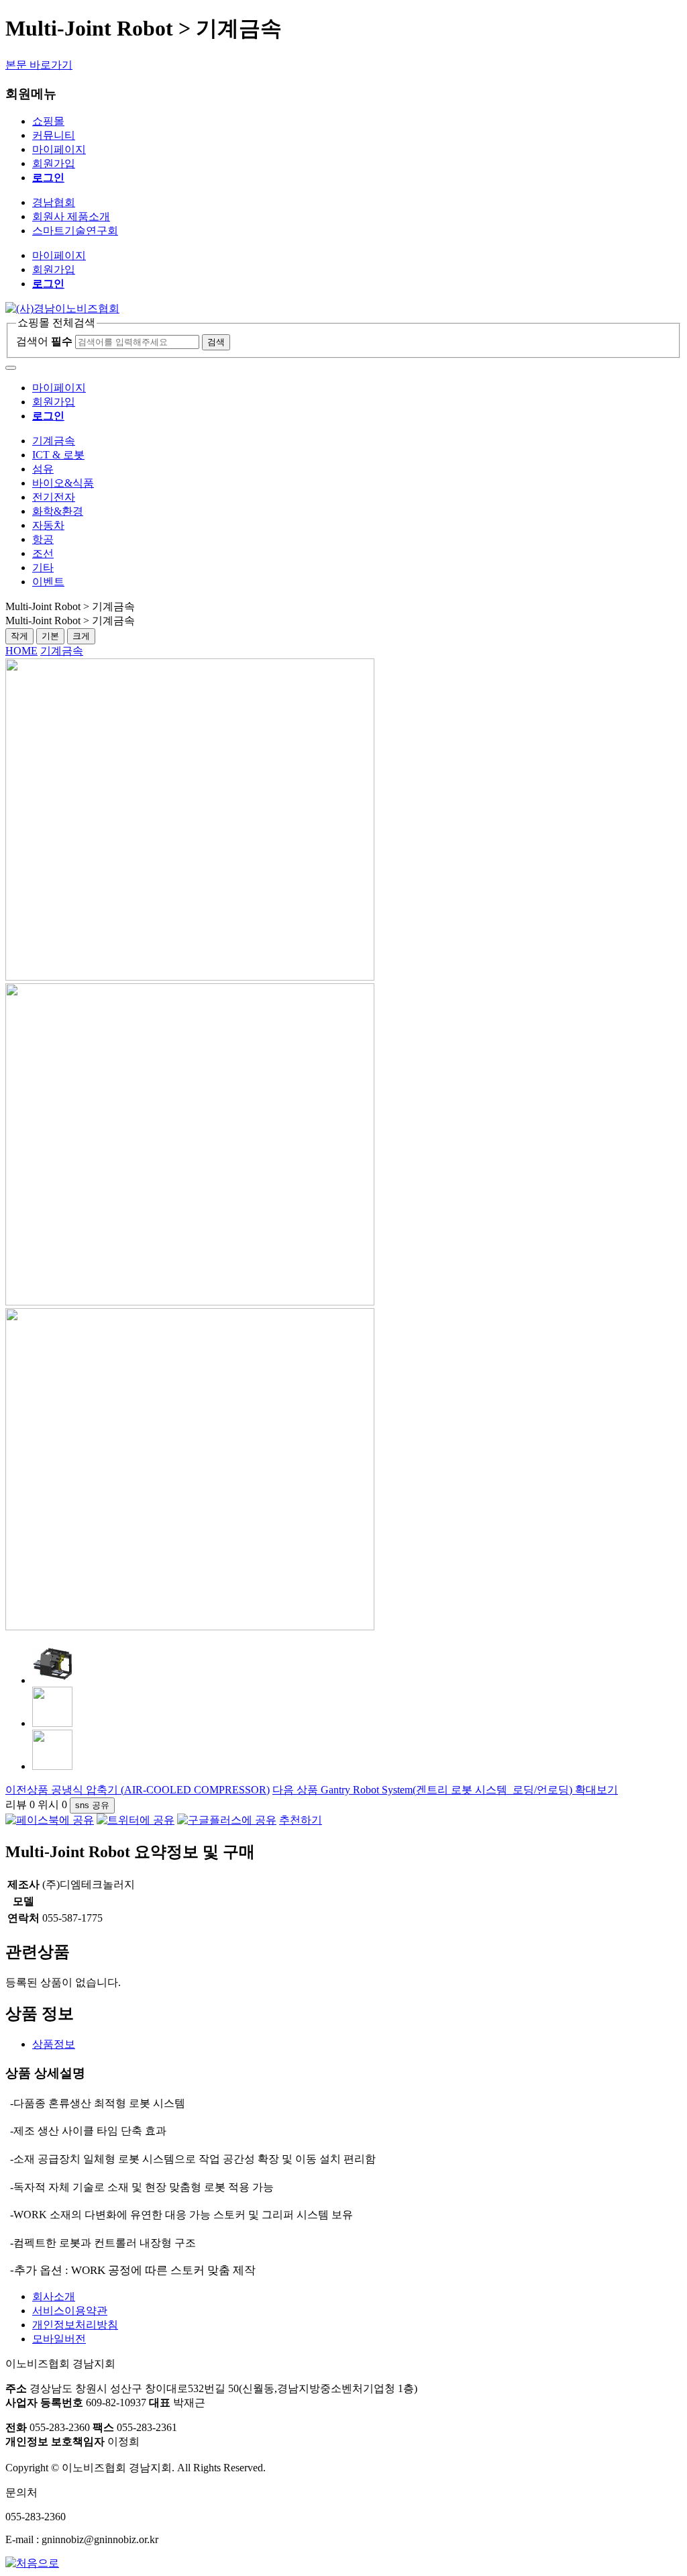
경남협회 (54, 202)
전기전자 (54, 497)
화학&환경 (58, 511)
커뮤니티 (54, 135)
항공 (43, 539)
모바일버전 (59, 2339)
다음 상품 (422, 1790)
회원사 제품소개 (71, 216)
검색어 (44, 341)
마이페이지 (59, 149)
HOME (21, 651)
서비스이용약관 (70, 2311)
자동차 (48, 525)
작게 (19, 636)
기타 (43, 567)
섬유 (43, 469)
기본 (50, 636)
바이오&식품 (63, 483)
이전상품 (138, 1790)
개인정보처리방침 (75, 2325)
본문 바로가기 (39, 65)
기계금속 (54, 441)
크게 (81, 636)
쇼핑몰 (48, 121)
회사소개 (54, 2296)
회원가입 (54, 163)
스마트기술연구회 (75, 231)
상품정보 (54, 2044)
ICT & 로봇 (58, 455)
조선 (43, 553)
